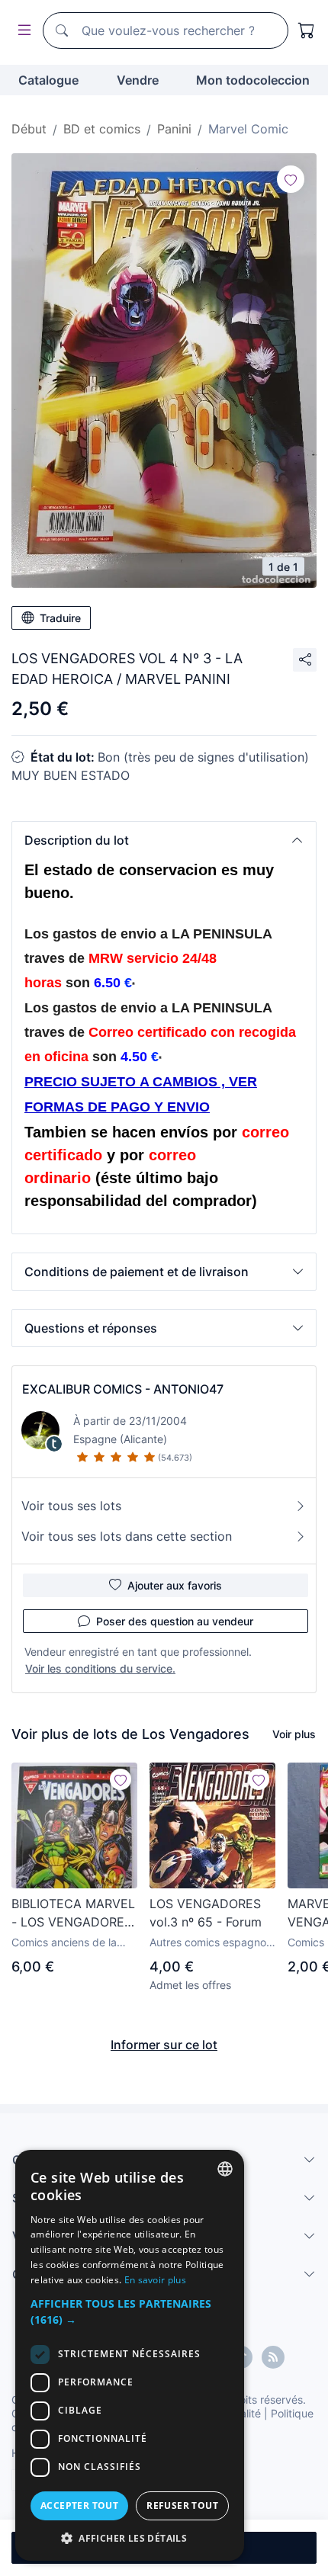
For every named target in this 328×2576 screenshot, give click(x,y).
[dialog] (130, 2355)
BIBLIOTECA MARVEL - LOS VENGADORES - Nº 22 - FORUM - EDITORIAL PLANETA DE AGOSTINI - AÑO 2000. (73, 1914)
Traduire (60, 618)
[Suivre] (291, 179)
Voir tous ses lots (71, 1506)
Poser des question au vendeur (175, 1621)
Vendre (138, 80)
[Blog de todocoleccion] (273, 2357)
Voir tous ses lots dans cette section (127, 1536)
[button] (164, 840)
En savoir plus (155, 2280)
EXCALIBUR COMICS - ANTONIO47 (123, 1389)
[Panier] (307, 30)
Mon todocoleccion (253, 80)
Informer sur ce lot (164, 2045)
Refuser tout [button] (182, 2505)
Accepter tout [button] (79, 2505)
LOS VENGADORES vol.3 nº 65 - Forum (206, 1913)
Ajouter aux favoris (175, 1585)
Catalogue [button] (48, 80)
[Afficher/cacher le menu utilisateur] (21, 31)
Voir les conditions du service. (100, 1668)
